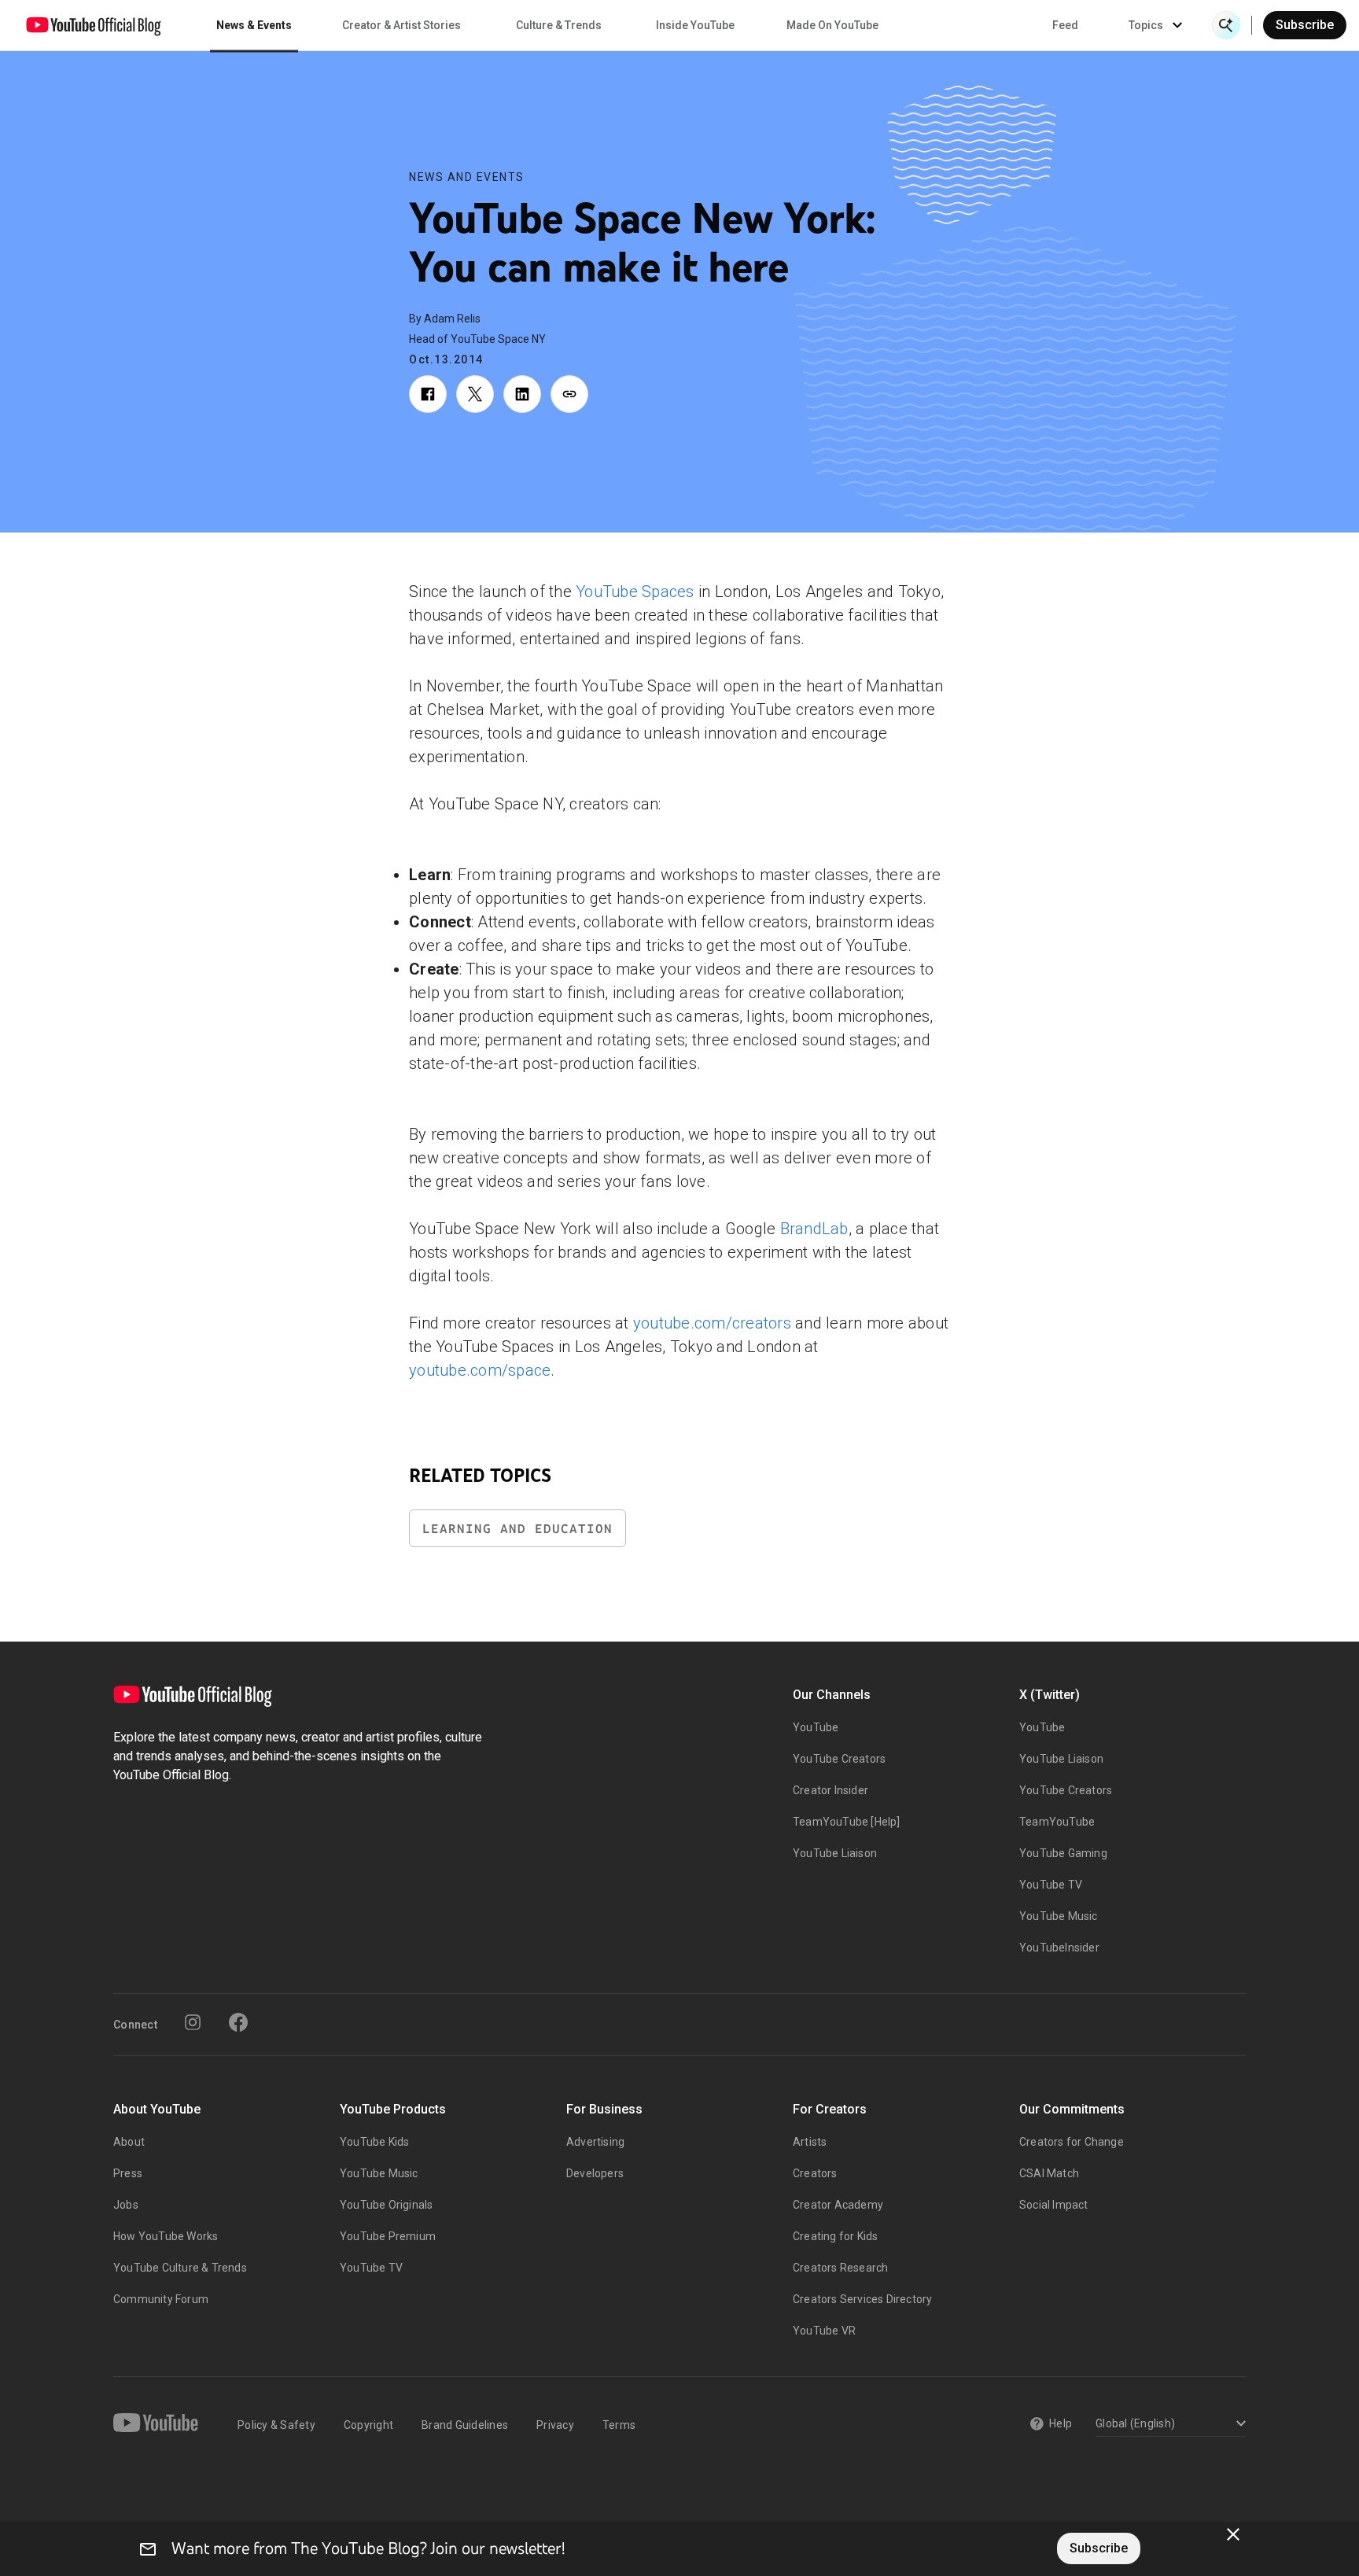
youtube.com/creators (712, 1323)
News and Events (467, 177)
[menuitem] (1065, 25)
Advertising (595, 2142)
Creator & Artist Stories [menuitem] (401, 25)
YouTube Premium (388, 2236)
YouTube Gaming (1063, 1853)
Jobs (126, 2205)
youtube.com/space (480, 1370)
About (129, 2142)
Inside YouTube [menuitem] (695, 25)
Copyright (368, 2425)
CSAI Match (1049, 2173)
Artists (810, 2142)
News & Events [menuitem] (254, 25)
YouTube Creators (839, 1759)
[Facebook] (238, 2022)
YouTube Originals (386, 2205)
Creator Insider (830, 1790)
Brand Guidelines (465, 2425)
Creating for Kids (835, 2236)
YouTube (816, 1727)
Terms (619, 2425)
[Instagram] (193, 2022)
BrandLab (814, 1229)
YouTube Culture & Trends (180, 2268)
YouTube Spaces (635, 591)
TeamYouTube (1057, 1822)
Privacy (555, 2425)
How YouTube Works (166, 2236)
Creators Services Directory (862, 2299)
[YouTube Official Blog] (94, 25)
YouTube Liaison (835, 1853)
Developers (595, 2173)
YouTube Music (1059, 1916)
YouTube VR (824, 2331)
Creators (815, 2173)
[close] (1233, 2534)
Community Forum (161, 2299)
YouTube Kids (374, 2142)
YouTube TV (1051, 1885)
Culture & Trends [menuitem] (559, 25)
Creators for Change (1072, 2142)
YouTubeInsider (1059, 1948)
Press (128, 2173)
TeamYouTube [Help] (847, 1822)
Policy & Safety (276, 2425)
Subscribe (1305, 25)
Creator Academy (838, 2205)
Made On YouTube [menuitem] (832, 25)
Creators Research (840, 2268)
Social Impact (1054, 2205)
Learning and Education (517, 1529)
